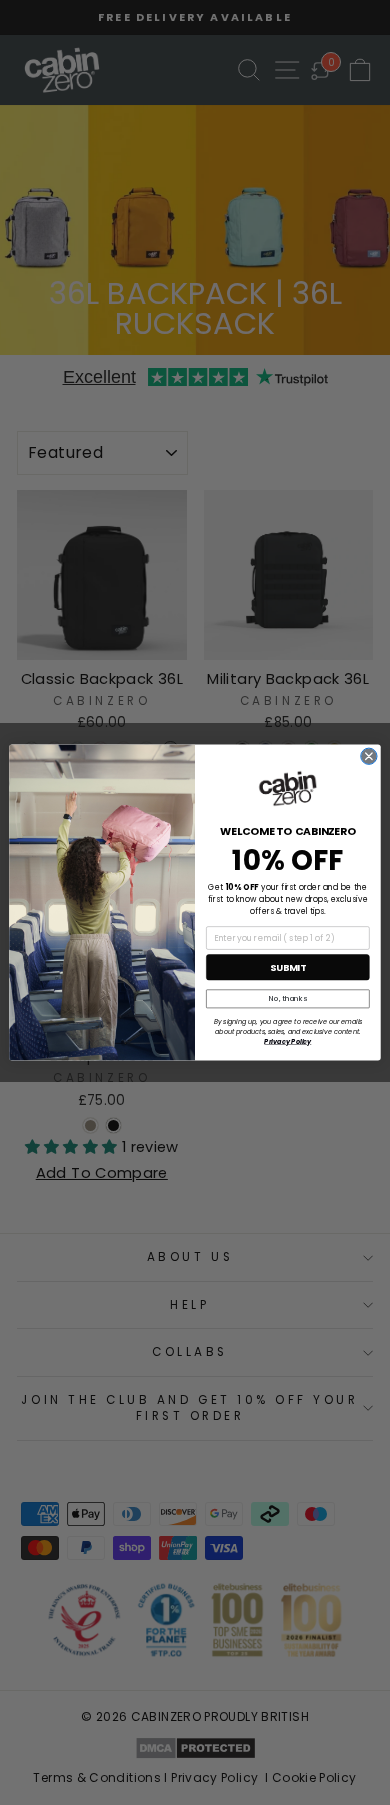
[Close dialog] (369, 756)
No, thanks (288, 998)
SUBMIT (288, 967)
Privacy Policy (287, 1041)
